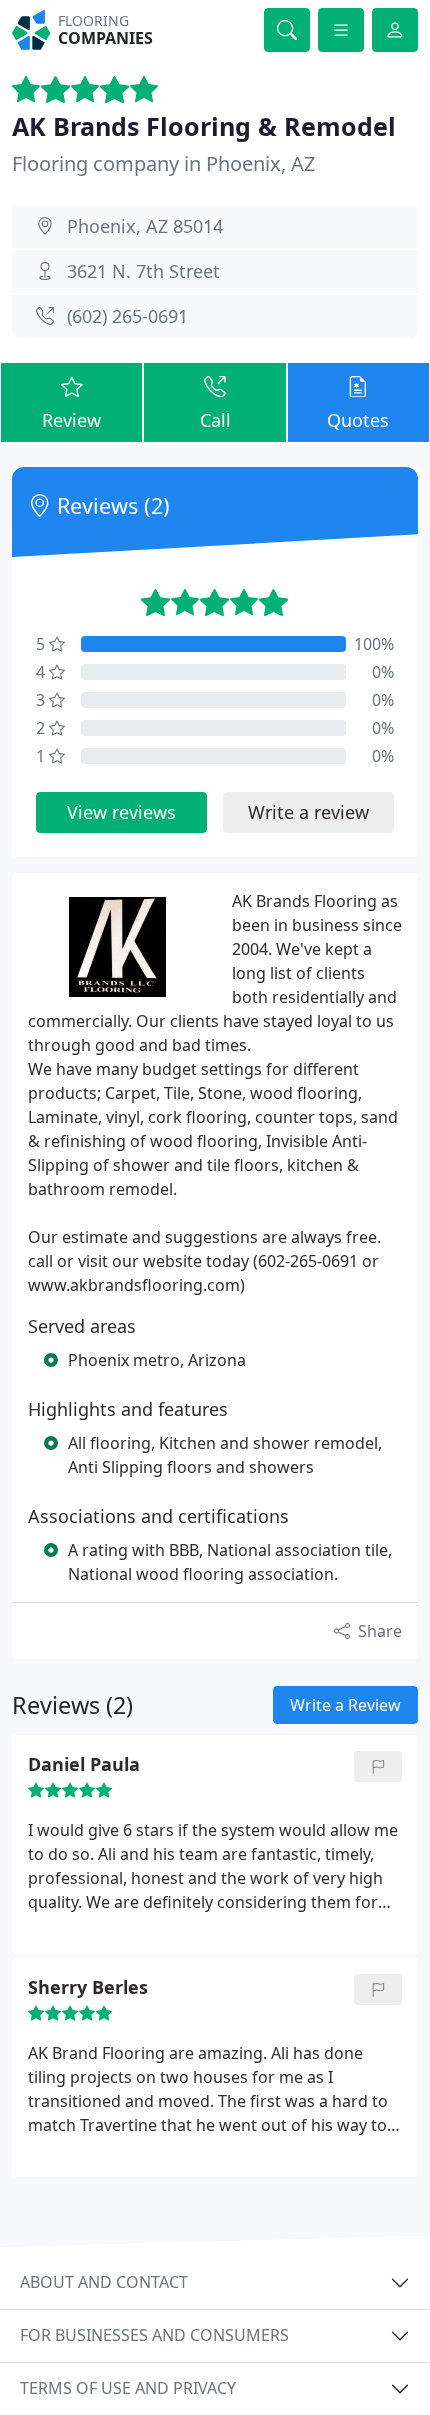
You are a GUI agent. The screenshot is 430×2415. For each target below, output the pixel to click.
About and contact (104, 2282)
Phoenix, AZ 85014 (145, 226)
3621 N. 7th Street (143, 271)
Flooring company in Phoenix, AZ (163, 163)
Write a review (308, 812)
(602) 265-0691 (127, 316)
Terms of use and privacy (128, 2388)
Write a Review (345, 1705)
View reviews (121, 812)
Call (215, 420)
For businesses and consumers (154, 2335)
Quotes (358, 420)
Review (71, 420)
